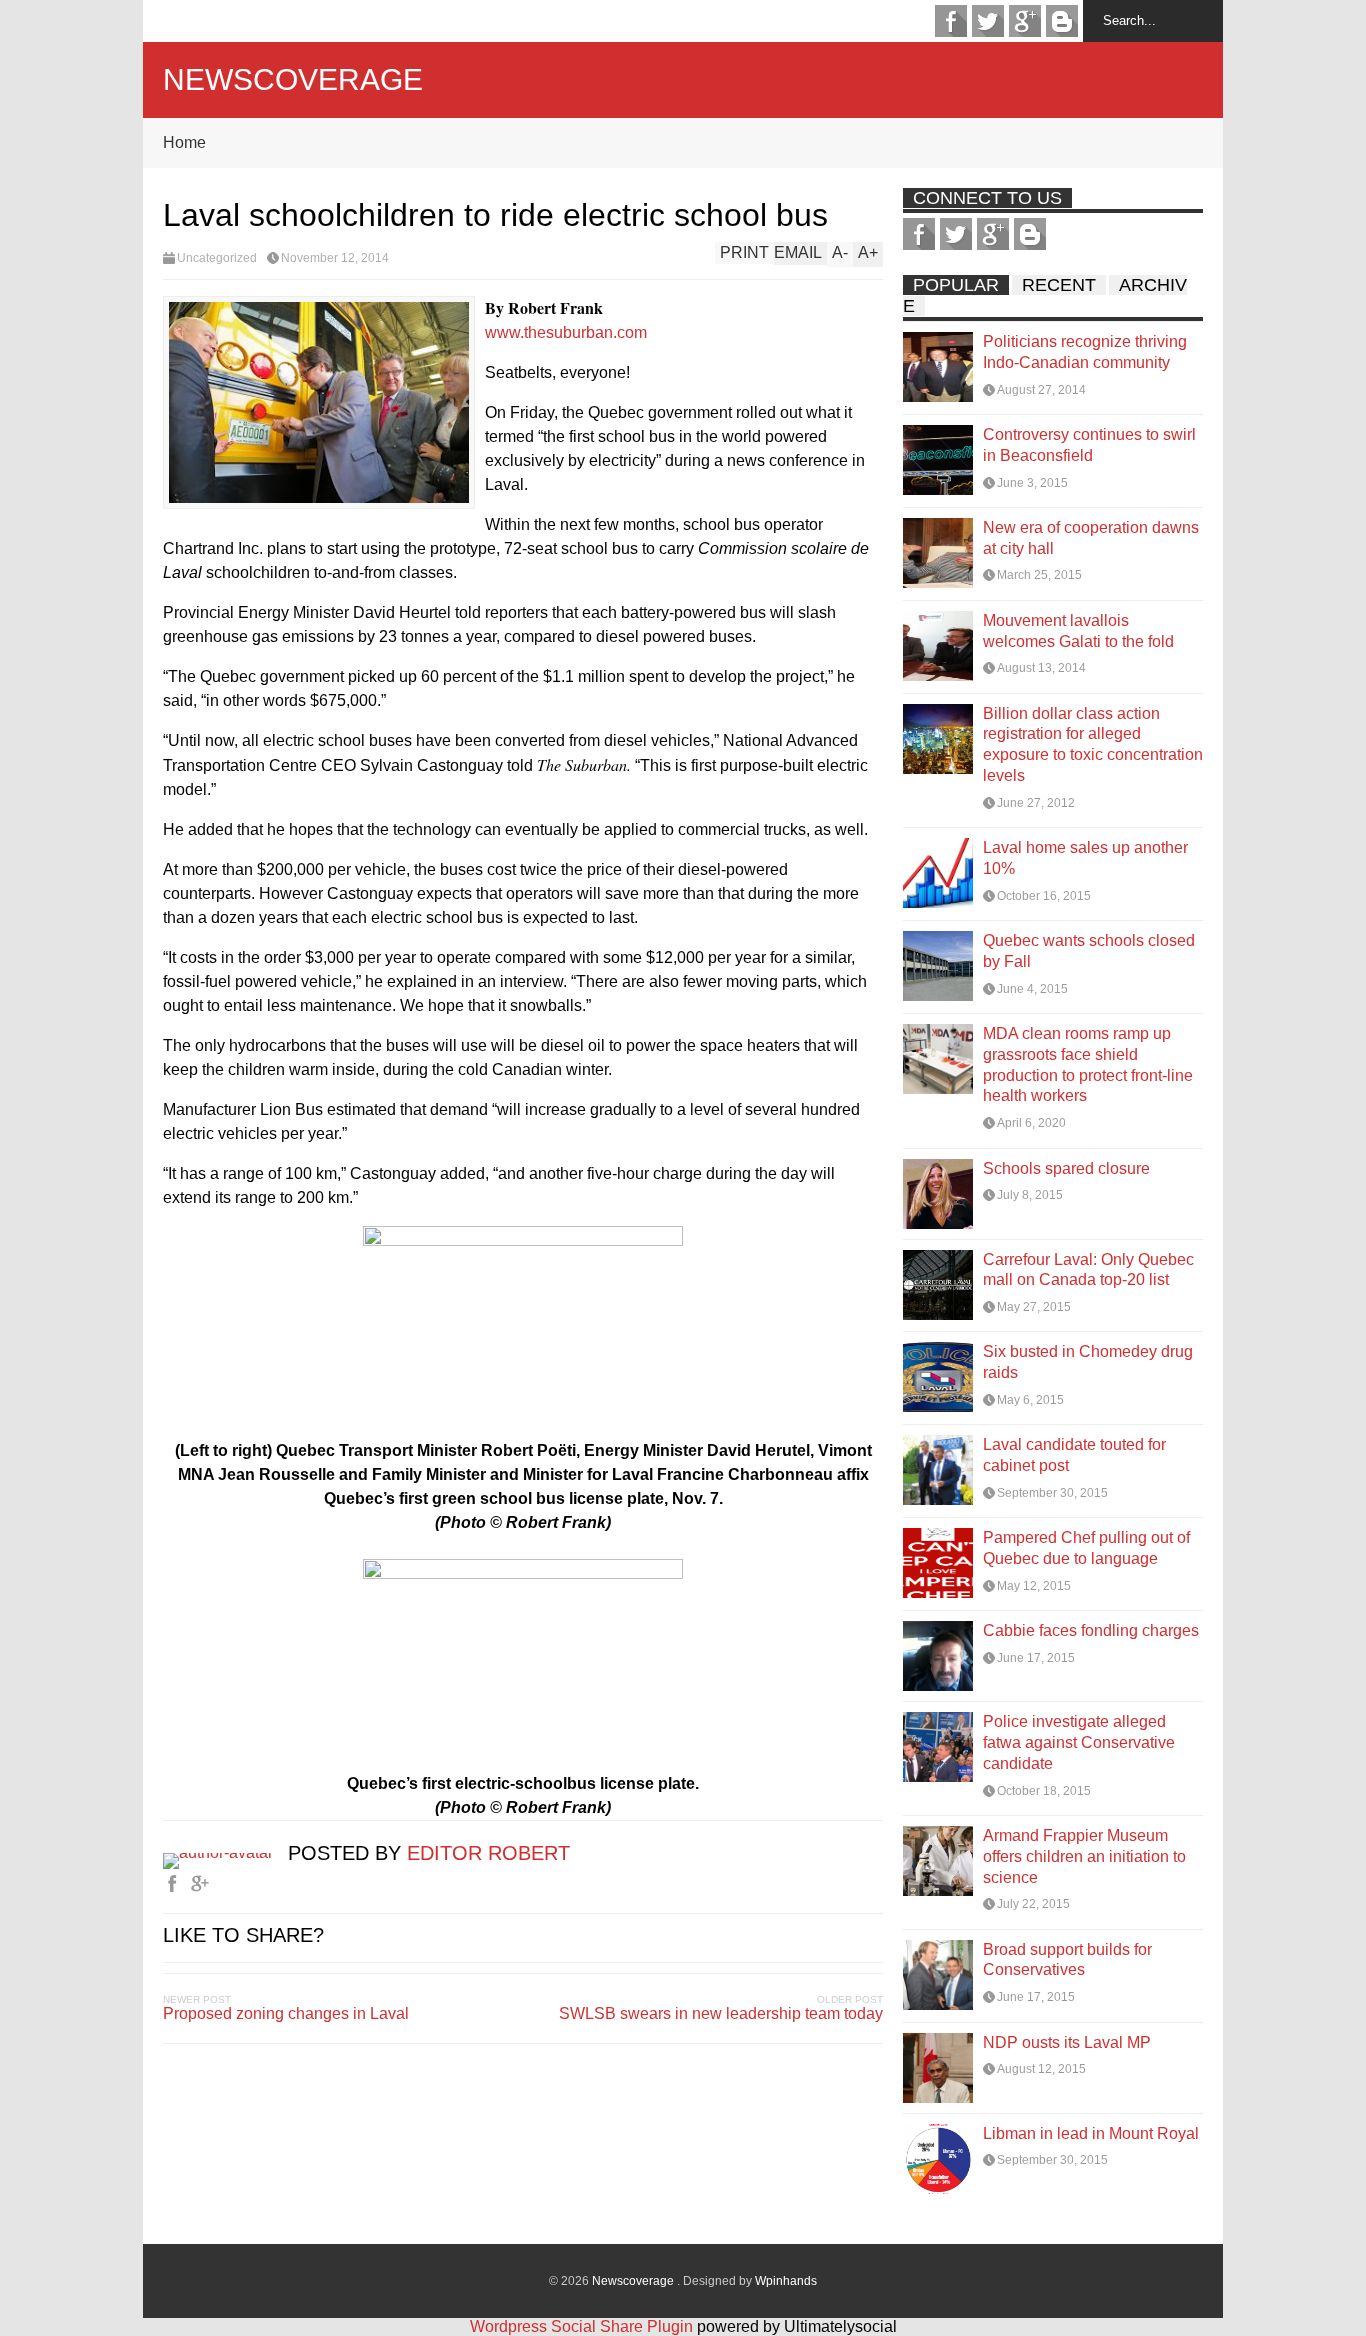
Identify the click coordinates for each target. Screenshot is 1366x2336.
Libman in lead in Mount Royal (1091, 2133)
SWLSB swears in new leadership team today (721, 2013)
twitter (988, 21)
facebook (951, 21)
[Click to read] (938, 367)
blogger (1062, 21)
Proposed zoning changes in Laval (286, 2013)
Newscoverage (293, 79)
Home (184, 142)
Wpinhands (786, 2281)
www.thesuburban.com (566, 332)
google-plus (1025, 21)
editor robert (488, 1853)
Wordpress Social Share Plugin (583, 2326)
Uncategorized (217, 258)
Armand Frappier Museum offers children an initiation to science (1084, 1856)
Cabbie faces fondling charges (1091, 1630)
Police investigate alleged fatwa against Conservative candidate (1079, 1742)
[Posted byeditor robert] (225, 1852)
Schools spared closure (1066, 1168)
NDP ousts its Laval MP (1067, 2042)
